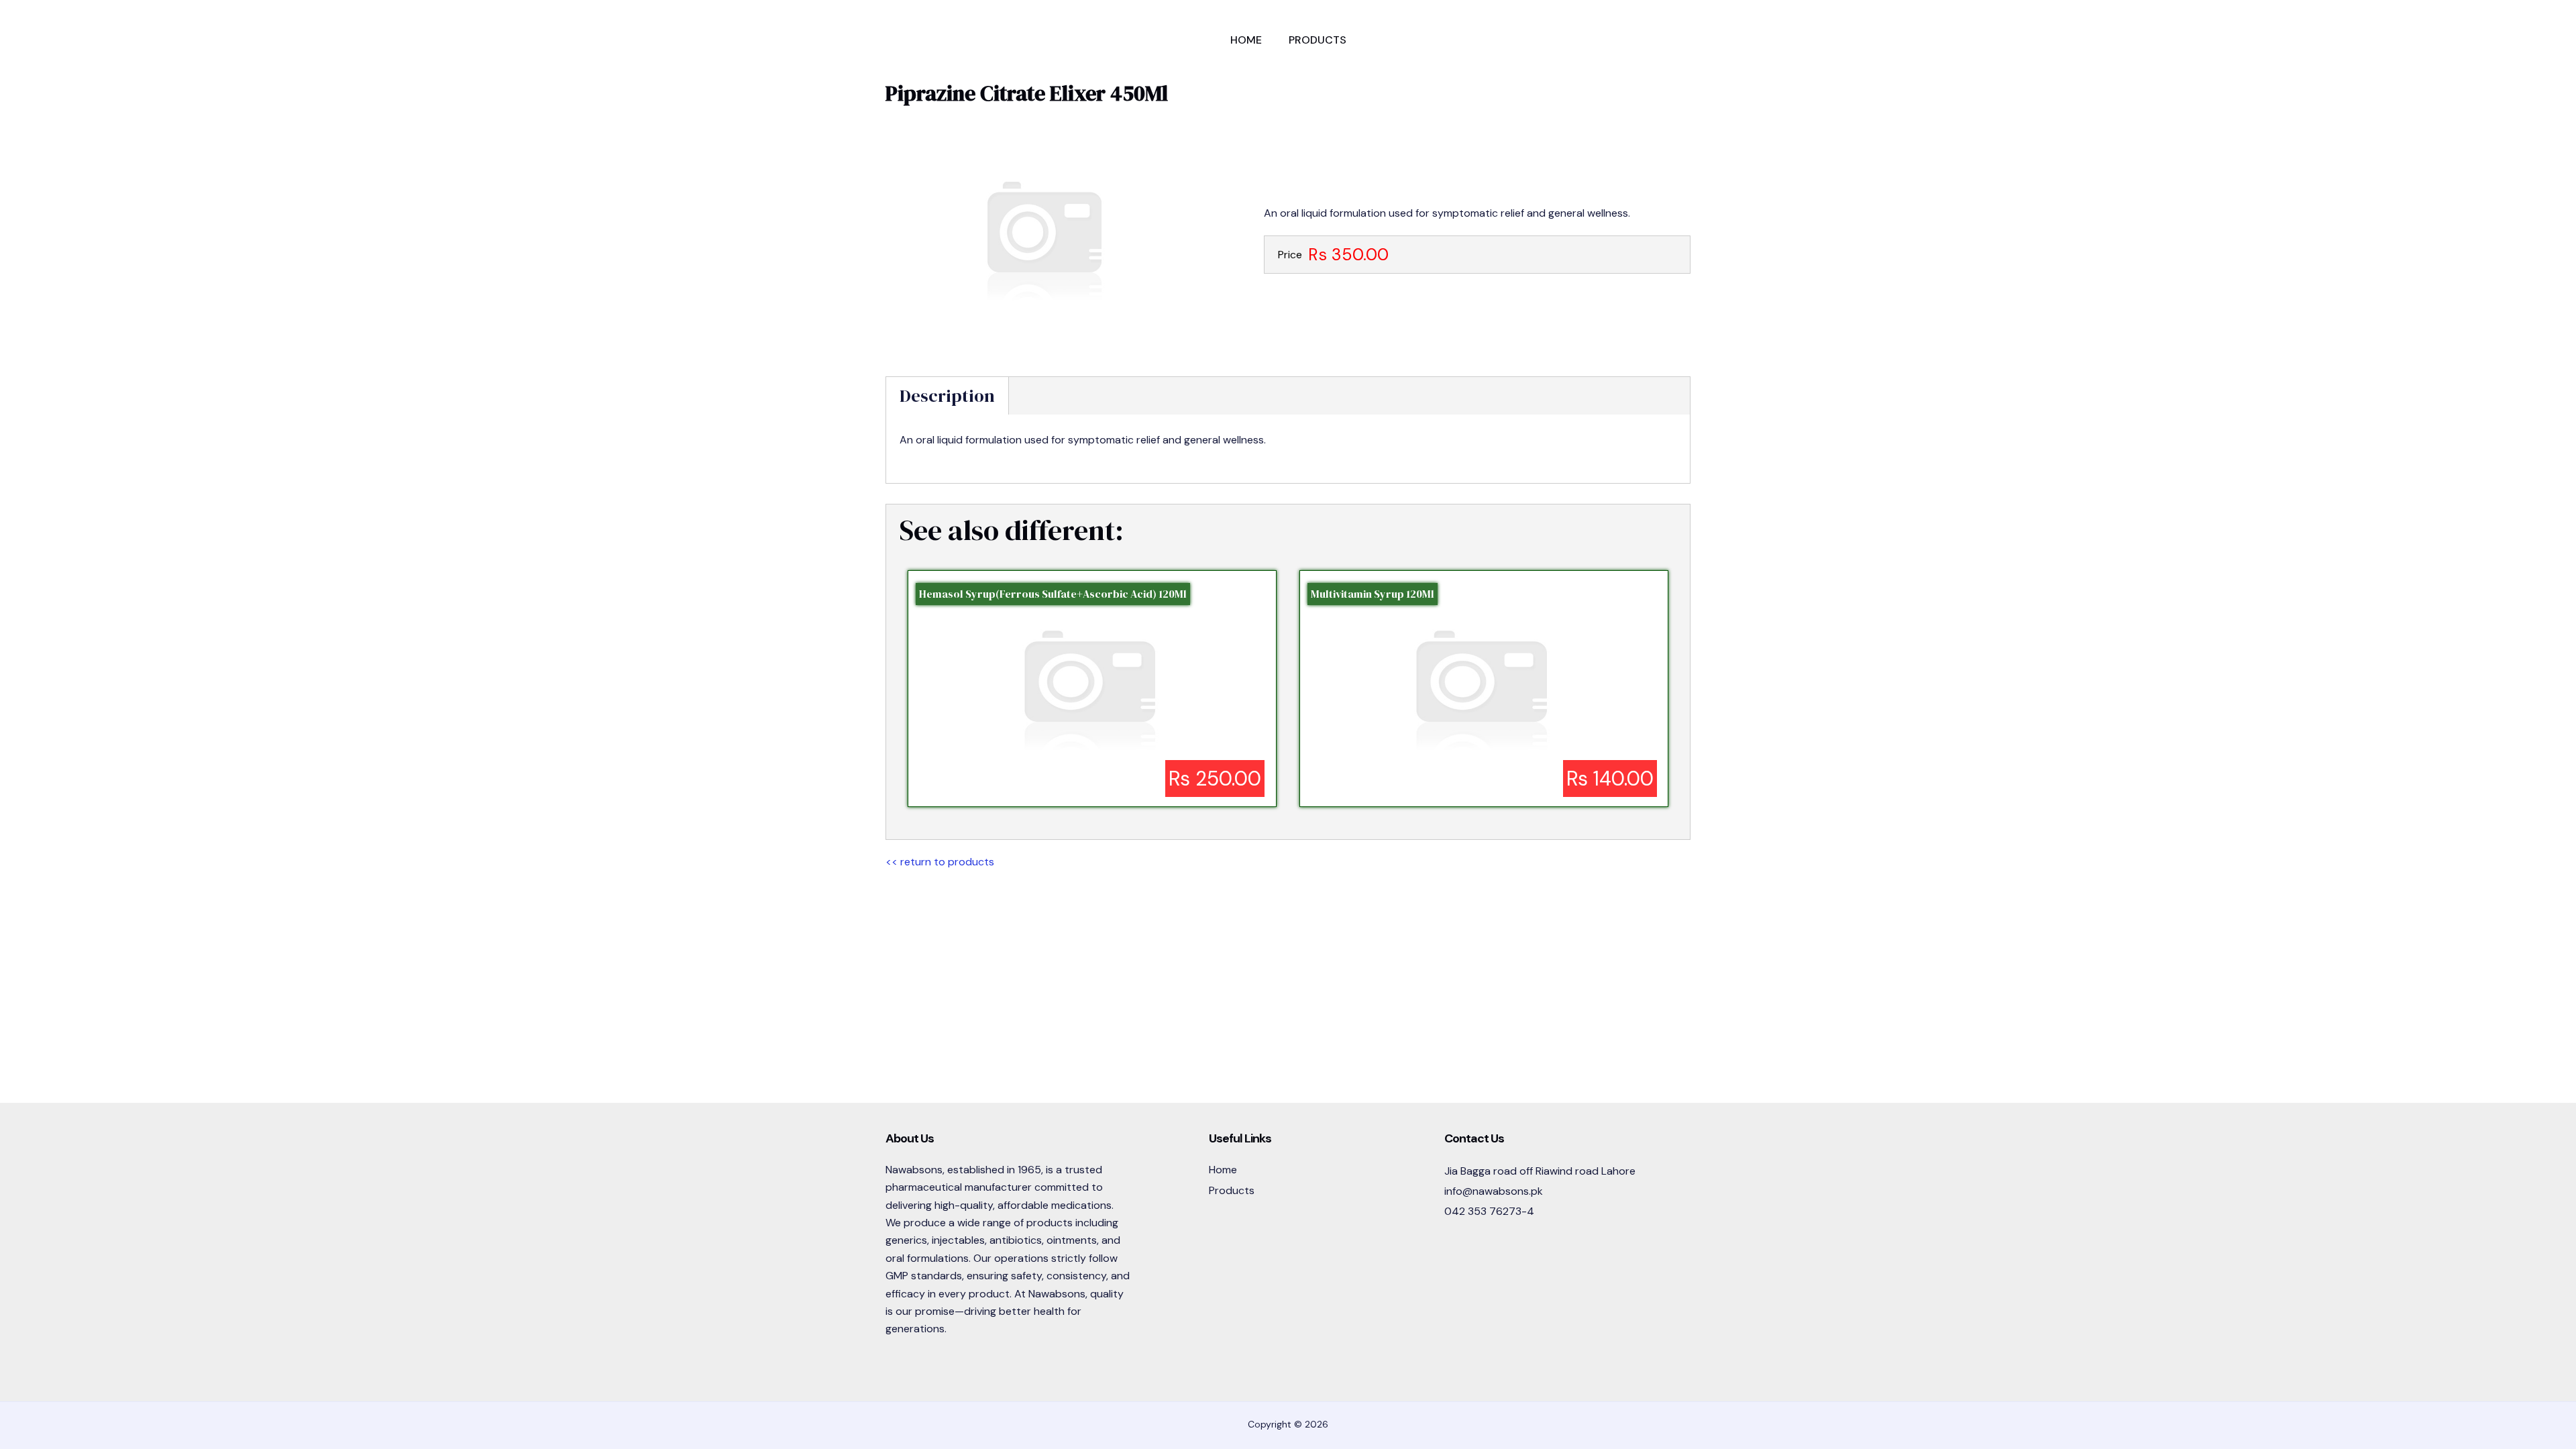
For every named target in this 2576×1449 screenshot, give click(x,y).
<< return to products (940, 862)
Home (1246, 40)
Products (1318, 40)
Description (947, 396)
